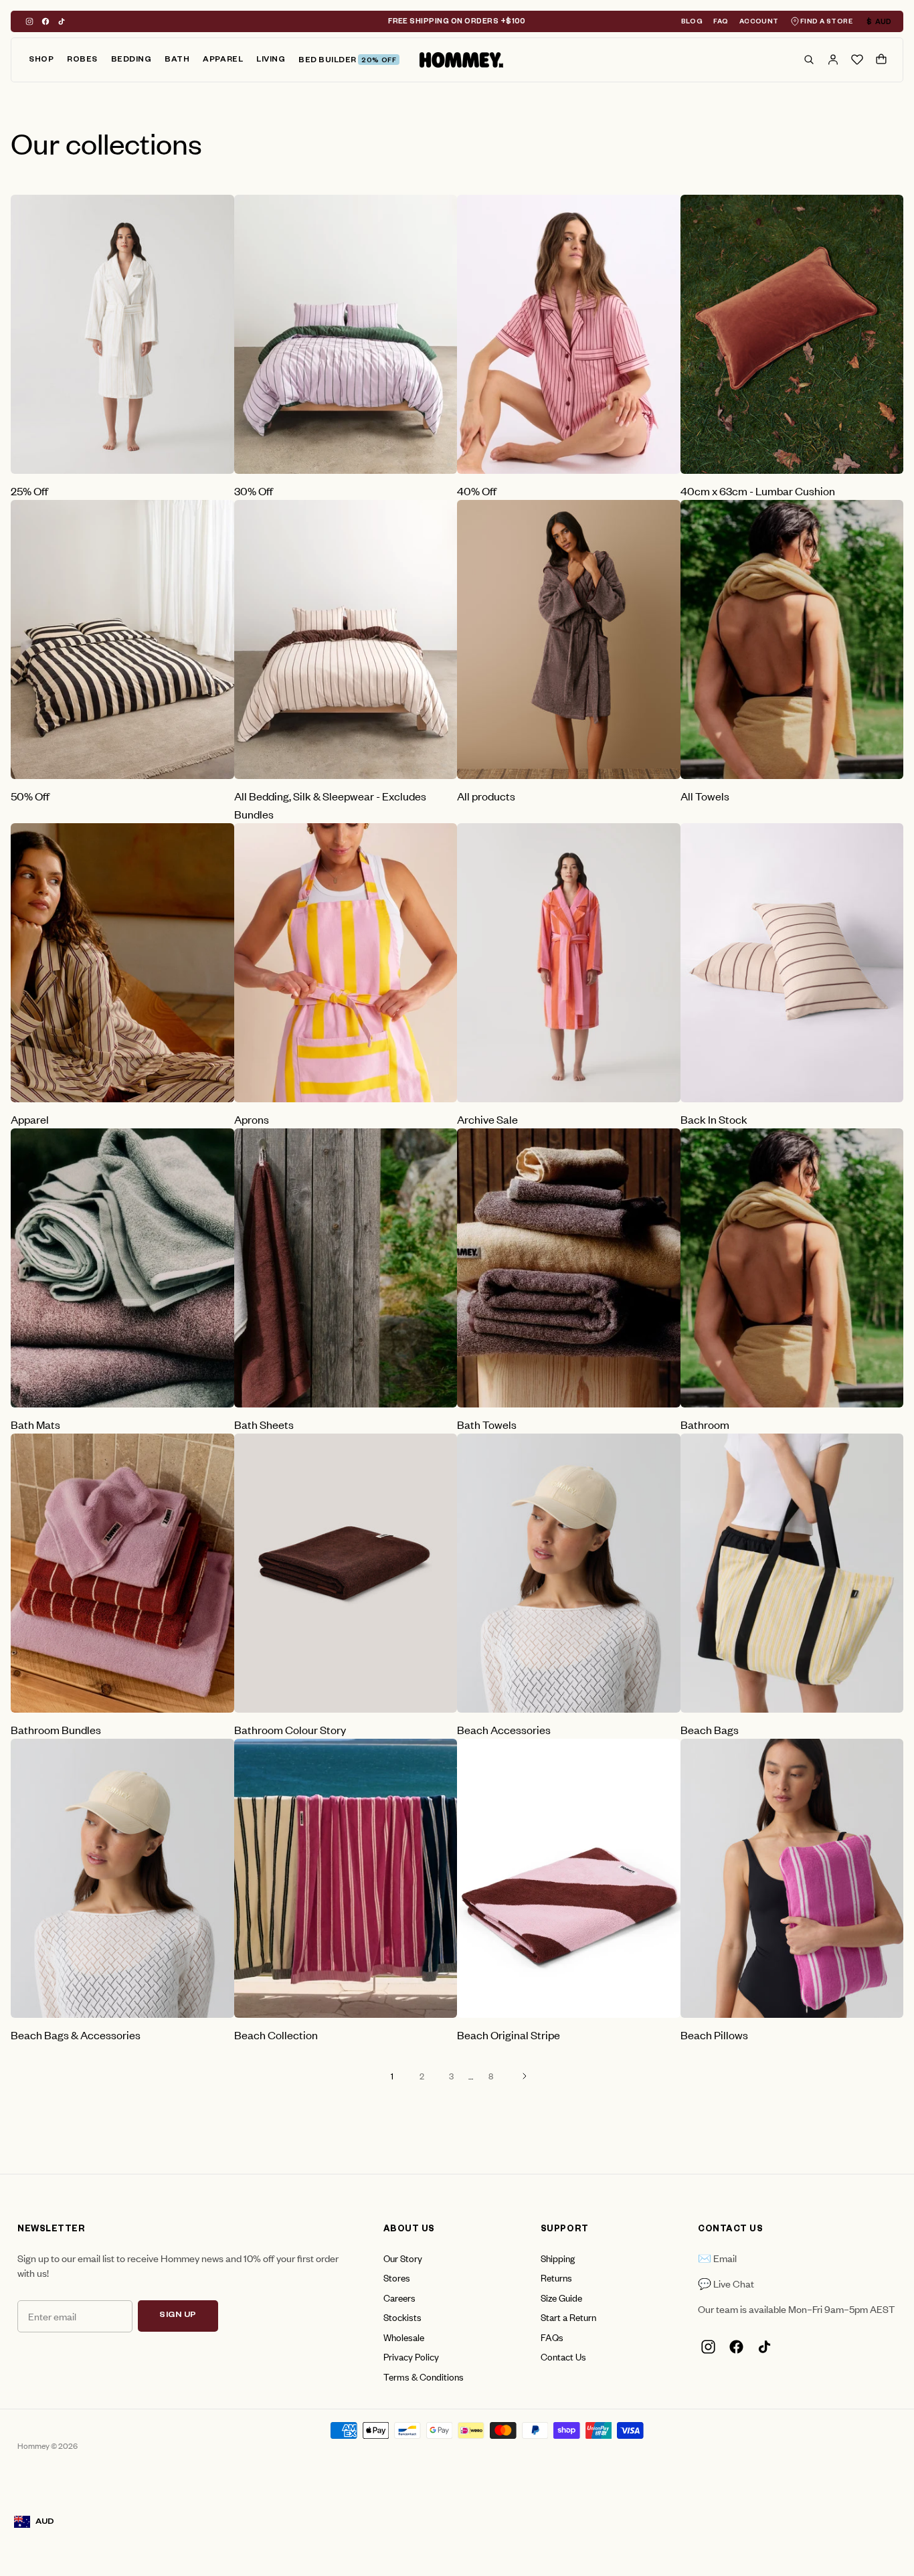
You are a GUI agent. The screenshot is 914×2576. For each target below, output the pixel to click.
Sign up (178, 2316)
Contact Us (563, 2356)
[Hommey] (461, 60)
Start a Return (568, 2317)
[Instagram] (29, 21)
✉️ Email (717, 2258)
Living (271, 61)
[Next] (525, 2076)
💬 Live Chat (726, 2283)
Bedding (131, 61)
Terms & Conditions (424, 2376)
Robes (82, 61)
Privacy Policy (411, 2356)
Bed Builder (347, 61)
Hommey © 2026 (48, 2445)
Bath (177, 61)
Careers (399, 2297)
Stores (397, 2277)
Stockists (402, 2317)
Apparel (223, 61)
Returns (556, 2277)
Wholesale (404, 2337)
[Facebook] (45, 21)
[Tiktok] (62, 21)
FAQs (552, 2337)
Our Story (403, 2258)
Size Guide (561, 2297)
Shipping (558, 2258)
